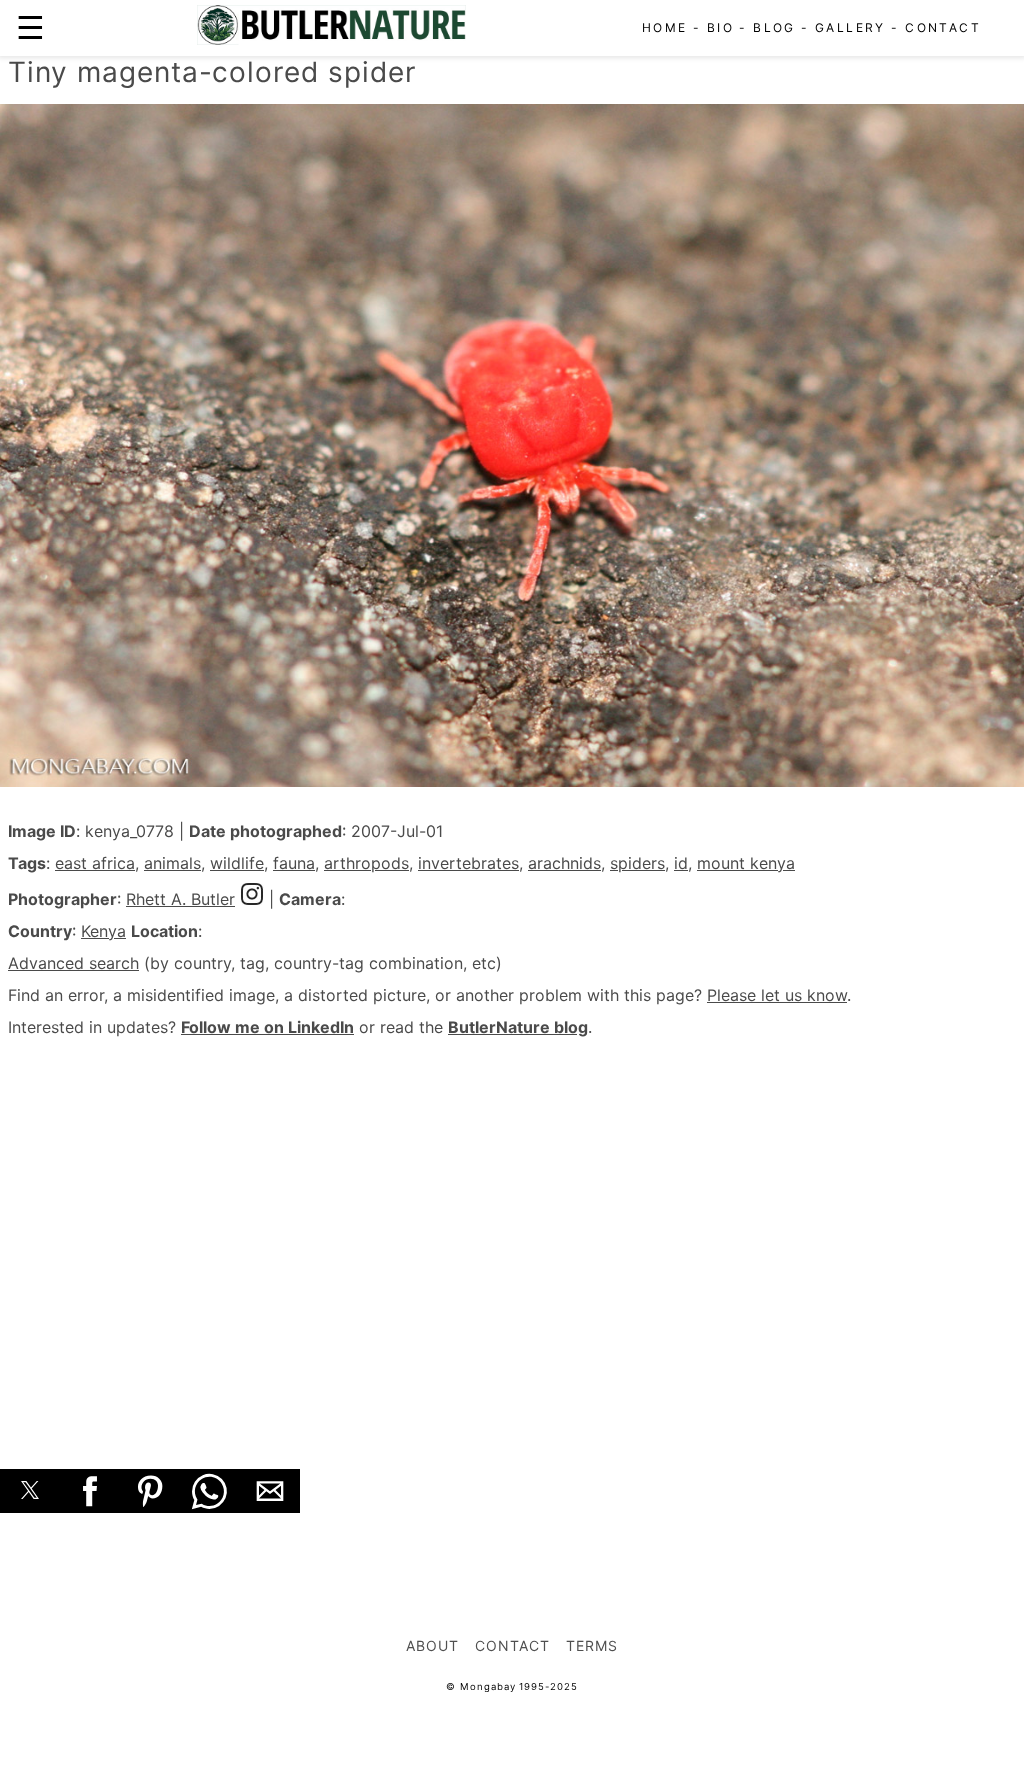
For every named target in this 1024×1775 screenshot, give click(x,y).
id (681, 863)
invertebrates (468, 863)
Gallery (850, 27)
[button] (30, 1491)
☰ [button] (30, 27)
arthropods (366, 863)
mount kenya (746, 863)
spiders (637, 863)
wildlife (237, 863)
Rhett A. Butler (180, 899)
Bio (720, 27)
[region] (512, 1231)
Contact (943, 27)
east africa (95, 863)
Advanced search (73, 963)
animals (172, 863)
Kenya (103, 931)
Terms (592, 1645)
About (432, 1645)
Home (665, 27)
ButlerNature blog (518, 1027)
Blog (774, 27)
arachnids (564, 863)
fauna (294, 863)
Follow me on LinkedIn (267, 1027)
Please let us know (777, 995)
